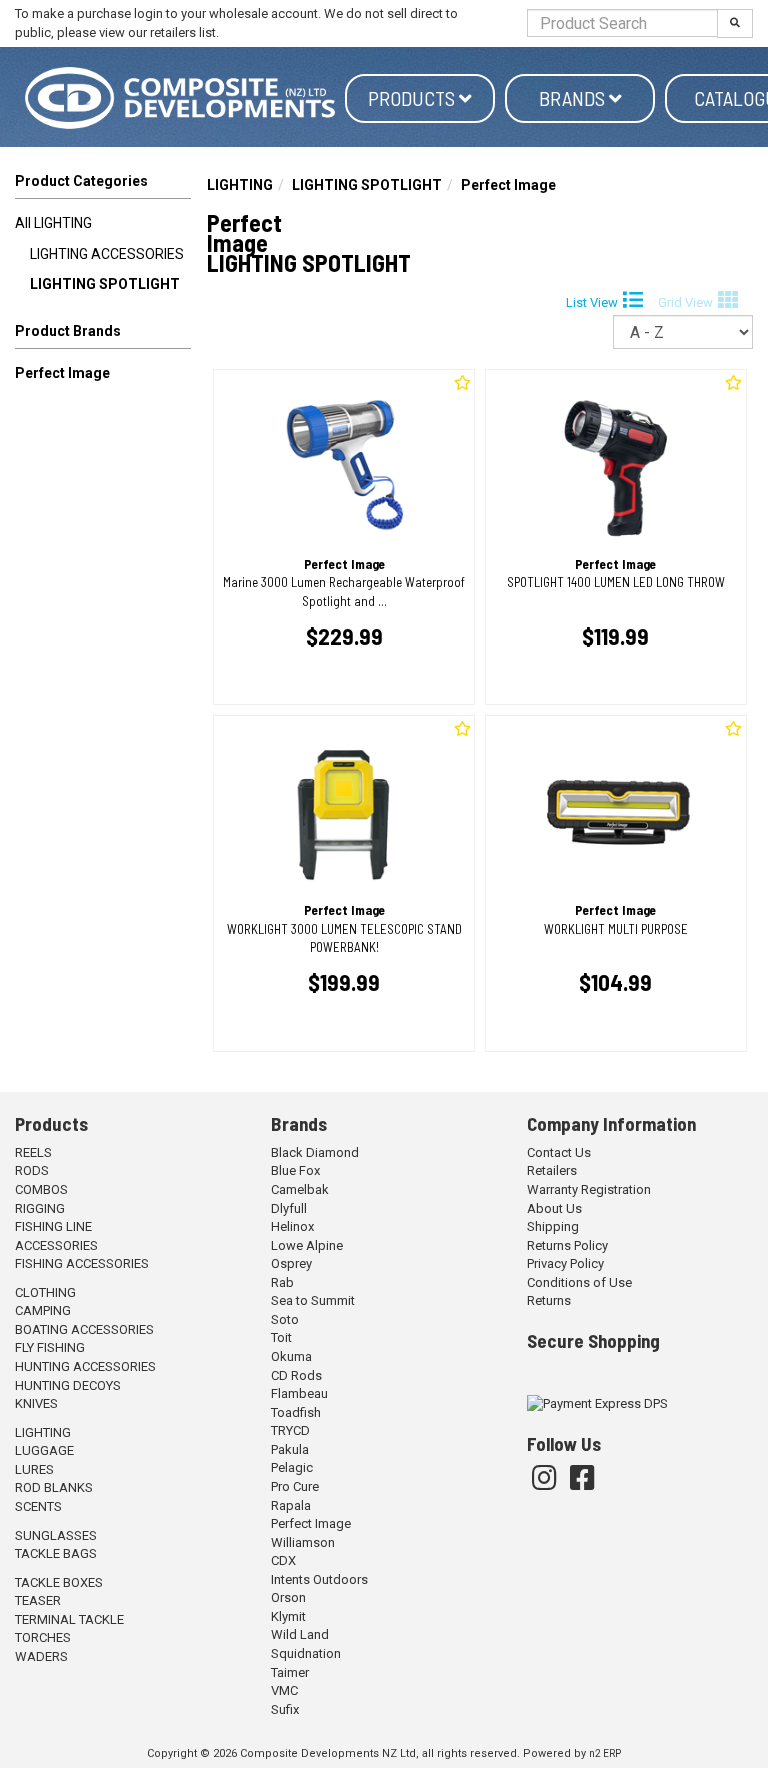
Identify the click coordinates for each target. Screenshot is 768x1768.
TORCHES (43, 1637)
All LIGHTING (53, 223)
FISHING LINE (53, 1226)
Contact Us (559, 1152)
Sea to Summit (313, 1300)
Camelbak (300, 1189)
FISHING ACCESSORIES (82, 1263)
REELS (33, 1152)
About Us (554, 1208)
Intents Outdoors (319, 1579)
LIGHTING (240, 185)
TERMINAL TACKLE (69, 1619)
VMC (284, 1690)
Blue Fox (295, 1170)
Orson (288, 1597)
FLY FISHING (50, 1347)
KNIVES (36, 1403)
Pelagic (292, 1467)
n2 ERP (605, 1753)
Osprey (291, 1263)
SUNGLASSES (56, 1535)
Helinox (292, 1226)
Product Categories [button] (81, 181)
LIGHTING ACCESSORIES (107, 254)
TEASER (38, 1600)
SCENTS (38, 1506)
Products (413, 98)
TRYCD (290, 1430)
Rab (282, 1282)
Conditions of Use (579, 1282)
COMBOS (41, 1189)
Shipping (553, 1226)
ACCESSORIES (56, 1245)
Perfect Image (62, 373)
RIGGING (40, 1208)
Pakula (290, 1449)
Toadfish (296, 1412)
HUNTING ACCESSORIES (85, 1366)
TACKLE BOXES (59, 1582)
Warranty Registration (589, 1189)
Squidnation (306, 1653)
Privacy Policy (565, 1263)
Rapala (291, 1505)
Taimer (290, 1672)
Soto (285, 1319)
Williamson (303, 1542)
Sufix (285, 1709)
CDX (283, 1560)
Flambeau (299, 1393)
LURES (34, 1469)
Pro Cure (295, 1486)
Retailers (552, 1170)
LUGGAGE (44, 1450)
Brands (574, 98)
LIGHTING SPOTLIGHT (105, 284)
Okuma (291, 1356)
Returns (549, 1300)
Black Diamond (315, 1152)
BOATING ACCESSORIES (84, 1329)
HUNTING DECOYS (68, 1385)
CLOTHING (45, 1292)
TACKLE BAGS (56, 1553)
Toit (281, 1337)
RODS (32, 1170)
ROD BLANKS (54, 1487)
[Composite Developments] (180, 98)
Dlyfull (289, 1208)
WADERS (41, 1656)
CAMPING (43, 1310)
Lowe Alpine (307, 1245)
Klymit (288, 1616)
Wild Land (300, 1634)
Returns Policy (567, 1245)
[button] (103, 335)
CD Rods (296, 1375)
